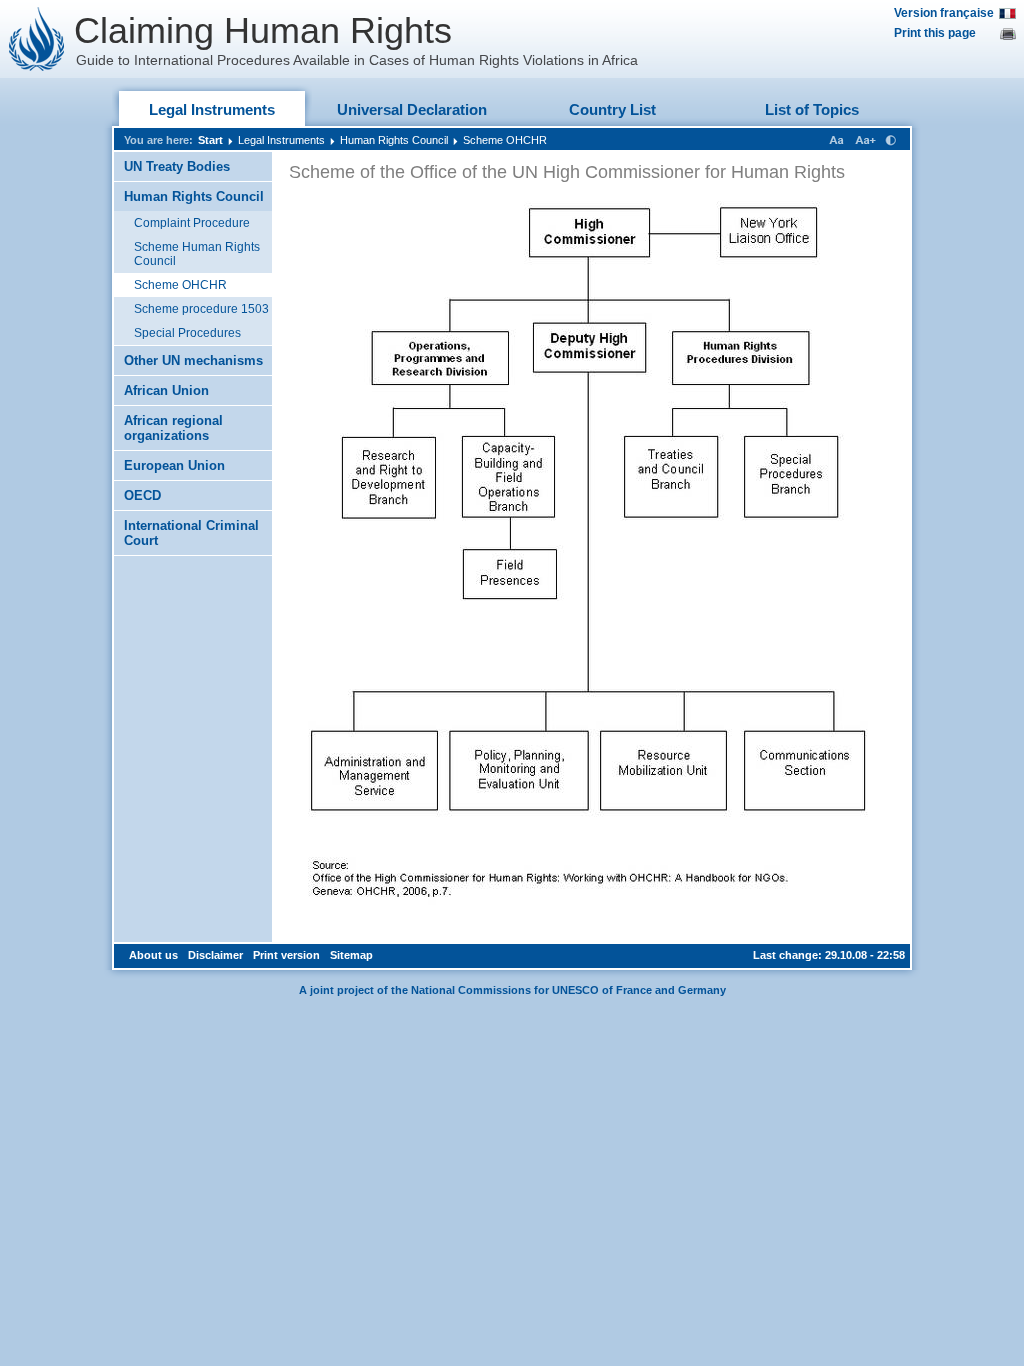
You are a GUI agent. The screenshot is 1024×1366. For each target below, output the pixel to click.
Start (210, 140)
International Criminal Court (191, 533)
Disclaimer (215, 955)
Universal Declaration (412, 109)
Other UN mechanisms (193, 360)
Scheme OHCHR (505, 140)
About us (153, 955)
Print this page (935, 33)
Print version (286, 955)
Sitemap (351, 955)
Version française (944, 13)
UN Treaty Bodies (177, 166)
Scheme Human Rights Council (197, 254)
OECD (142, 495)
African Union (166, 390)
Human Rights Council (394, 140)
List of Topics (812, 109)
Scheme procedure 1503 (201, 309)
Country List (612, 109)
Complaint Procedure (192, 223)
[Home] (37, 39)
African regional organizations (173, 428)
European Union (174, 465)
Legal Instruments (212, 109)
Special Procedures (187, 333)
